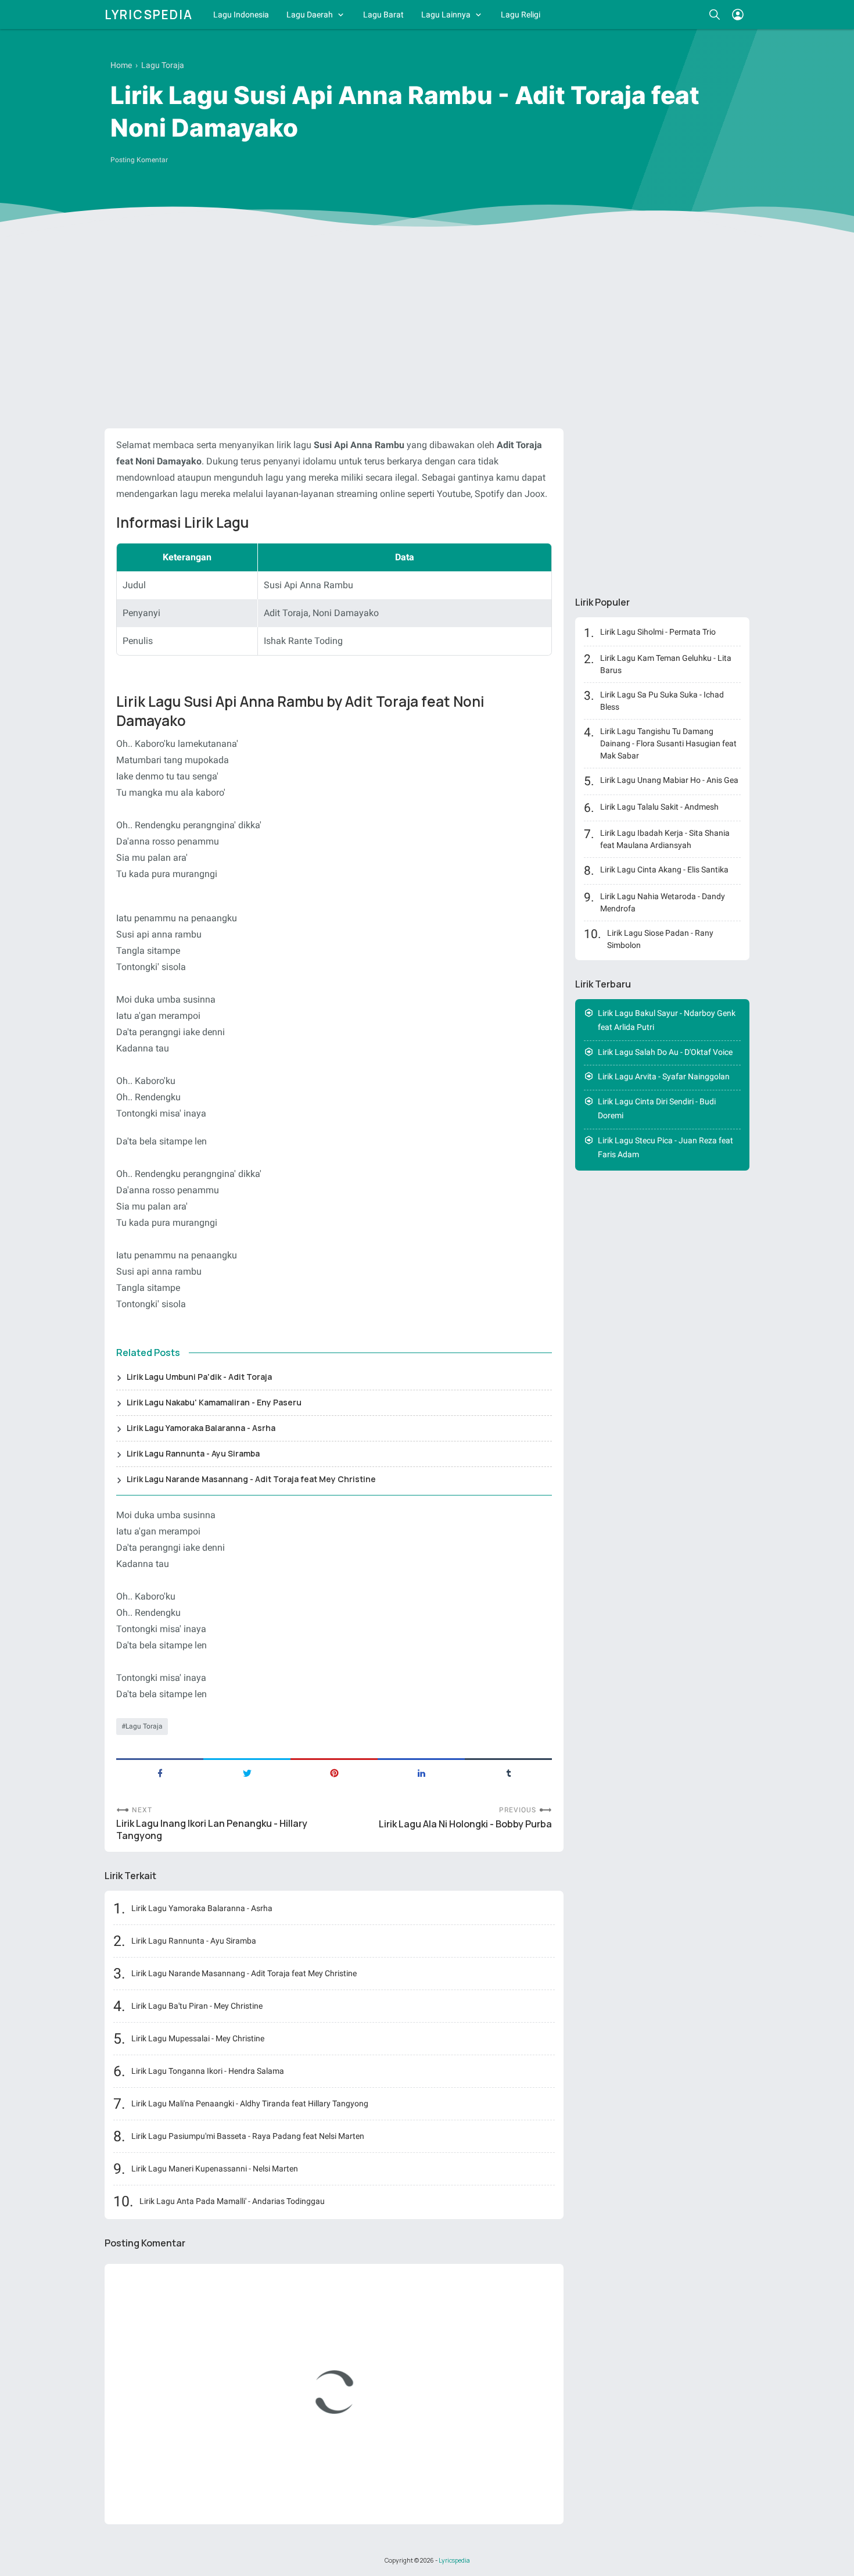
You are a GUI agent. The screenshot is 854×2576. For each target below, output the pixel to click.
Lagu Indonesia (241, 15)
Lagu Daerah (310, 15)
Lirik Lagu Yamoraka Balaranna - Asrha (201, 1428)
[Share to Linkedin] (421, 1772)
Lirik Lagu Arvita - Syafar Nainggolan (664, 1076)
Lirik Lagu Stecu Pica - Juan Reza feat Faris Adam (665, 1148)
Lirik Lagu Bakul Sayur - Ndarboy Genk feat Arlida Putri (667, 1020)
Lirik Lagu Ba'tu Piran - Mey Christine (197, 2006)
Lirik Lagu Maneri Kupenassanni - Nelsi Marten (215, 2169)
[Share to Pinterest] (334, 1772)
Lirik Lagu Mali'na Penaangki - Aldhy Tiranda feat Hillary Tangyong (250, 2103)
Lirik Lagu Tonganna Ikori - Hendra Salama (208, 2071)
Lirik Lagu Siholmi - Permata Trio (658, 632)
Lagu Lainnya (446, 15)
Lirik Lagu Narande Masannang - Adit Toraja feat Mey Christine (251, 1479)
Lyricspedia (149, 15)
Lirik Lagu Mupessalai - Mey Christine (198, 2038)
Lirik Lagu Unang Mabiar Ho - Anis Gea (669, 780)
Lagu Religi (521, 15)
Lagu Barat (383, 15)
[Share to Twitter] (247, 1772)
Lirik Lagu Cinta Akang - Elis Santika (664, 870)
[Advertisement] (427, 330)
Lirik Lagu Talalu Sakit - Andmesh (659, 807)
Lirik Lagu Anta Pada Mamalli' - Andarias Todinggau (232, 2201)
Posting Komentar (139, 160)
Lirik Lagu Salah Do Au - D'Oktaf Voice (665, 1052)
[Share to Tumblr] (508, 1772)
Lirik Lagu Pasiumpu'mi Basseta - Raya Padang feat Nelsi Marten (248, 2136)
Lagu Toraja (144, 1726)
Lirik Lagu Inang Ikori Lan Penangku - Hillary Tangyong (212, 1830)
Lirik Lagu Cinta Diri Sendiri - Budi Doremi (657, 1109)
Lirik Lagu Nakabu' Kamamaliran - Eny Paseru (214, 1402)
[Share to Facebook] (160, 1772)
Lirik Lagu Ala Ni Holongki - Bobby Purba (465, 1824)
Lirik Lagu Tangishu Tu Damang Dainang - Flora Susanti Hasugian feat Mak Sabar (668, 743)
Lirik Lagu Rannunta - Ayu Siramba (193, 1453)
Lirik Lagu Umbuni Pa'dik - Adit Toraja (199, 1377)
